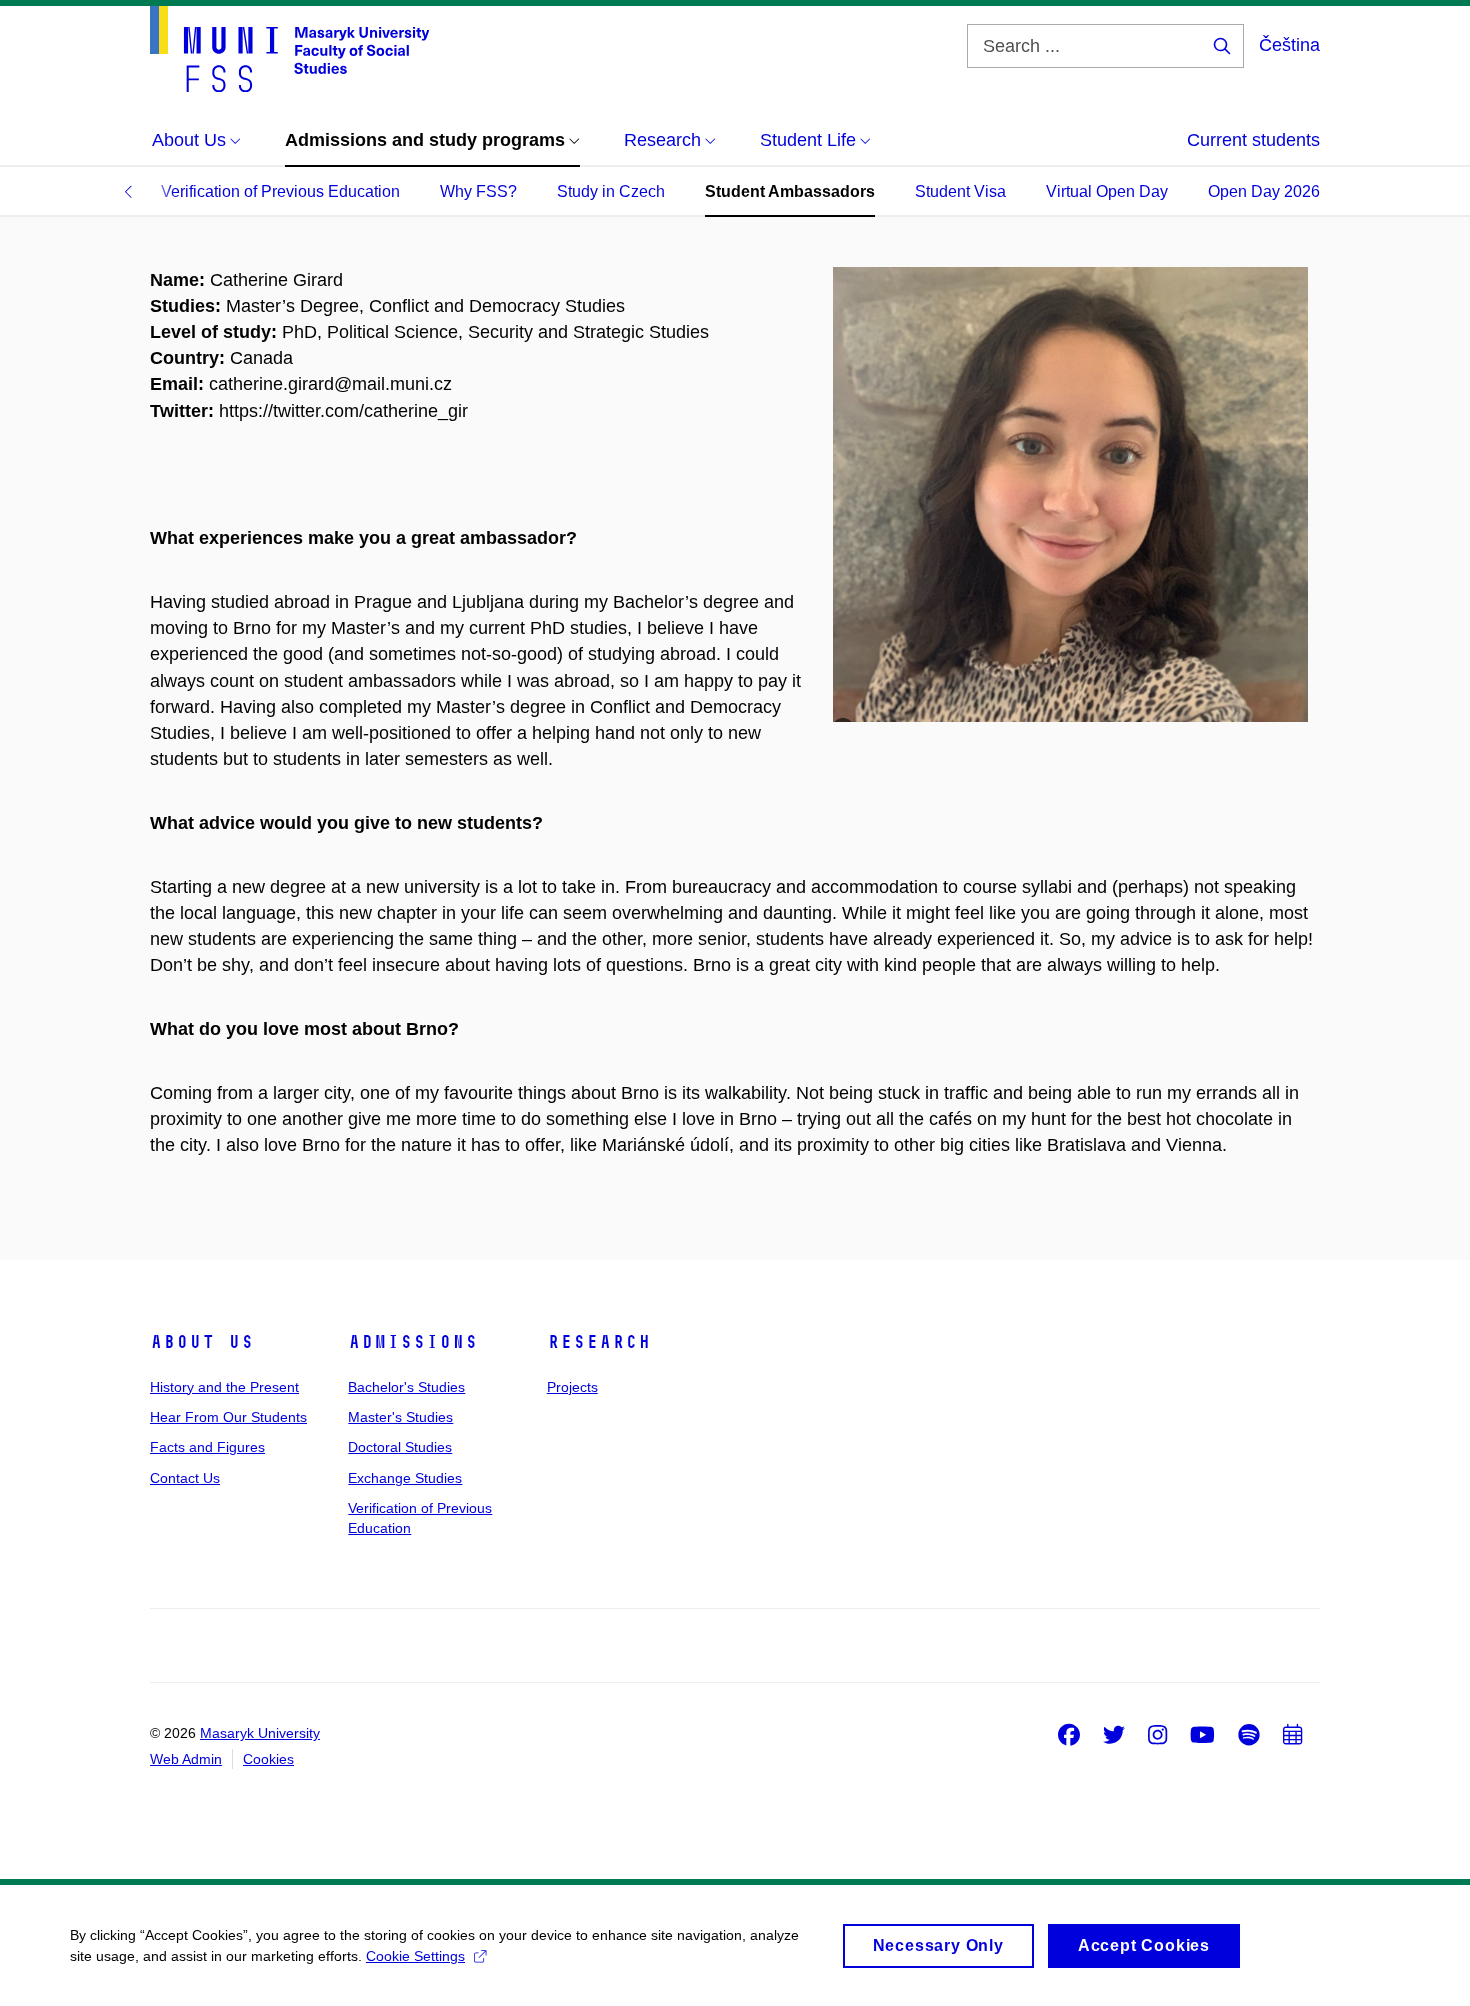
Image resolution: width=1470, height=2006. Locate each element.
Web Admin (186, 1759)
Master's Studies (400, 1417)
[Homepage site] (289, 49)
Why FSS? (478, 191)
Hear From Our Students (228, 1417)
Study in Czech (611, 191)
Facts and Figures (207, 1447)
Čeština (1289, 45)
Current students (1253, 140)
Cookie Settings (415, 1956)
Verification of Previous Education (280, 191)
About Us (202, 1342)
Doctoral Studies (400, 1447)
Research (599, 1342)
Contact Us (185, 1478)
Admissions (413, 1342)
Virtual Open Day (1107, 191)
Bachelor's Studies (406, 1387)
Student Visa (960, 191)
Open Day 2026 (1264, 191)
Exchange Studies (405, 1478)
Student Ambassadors (790, 191)
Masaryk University (260, 1733)
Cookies (268, 1759)
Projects (572, 1387)
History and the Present (224, 1387)
